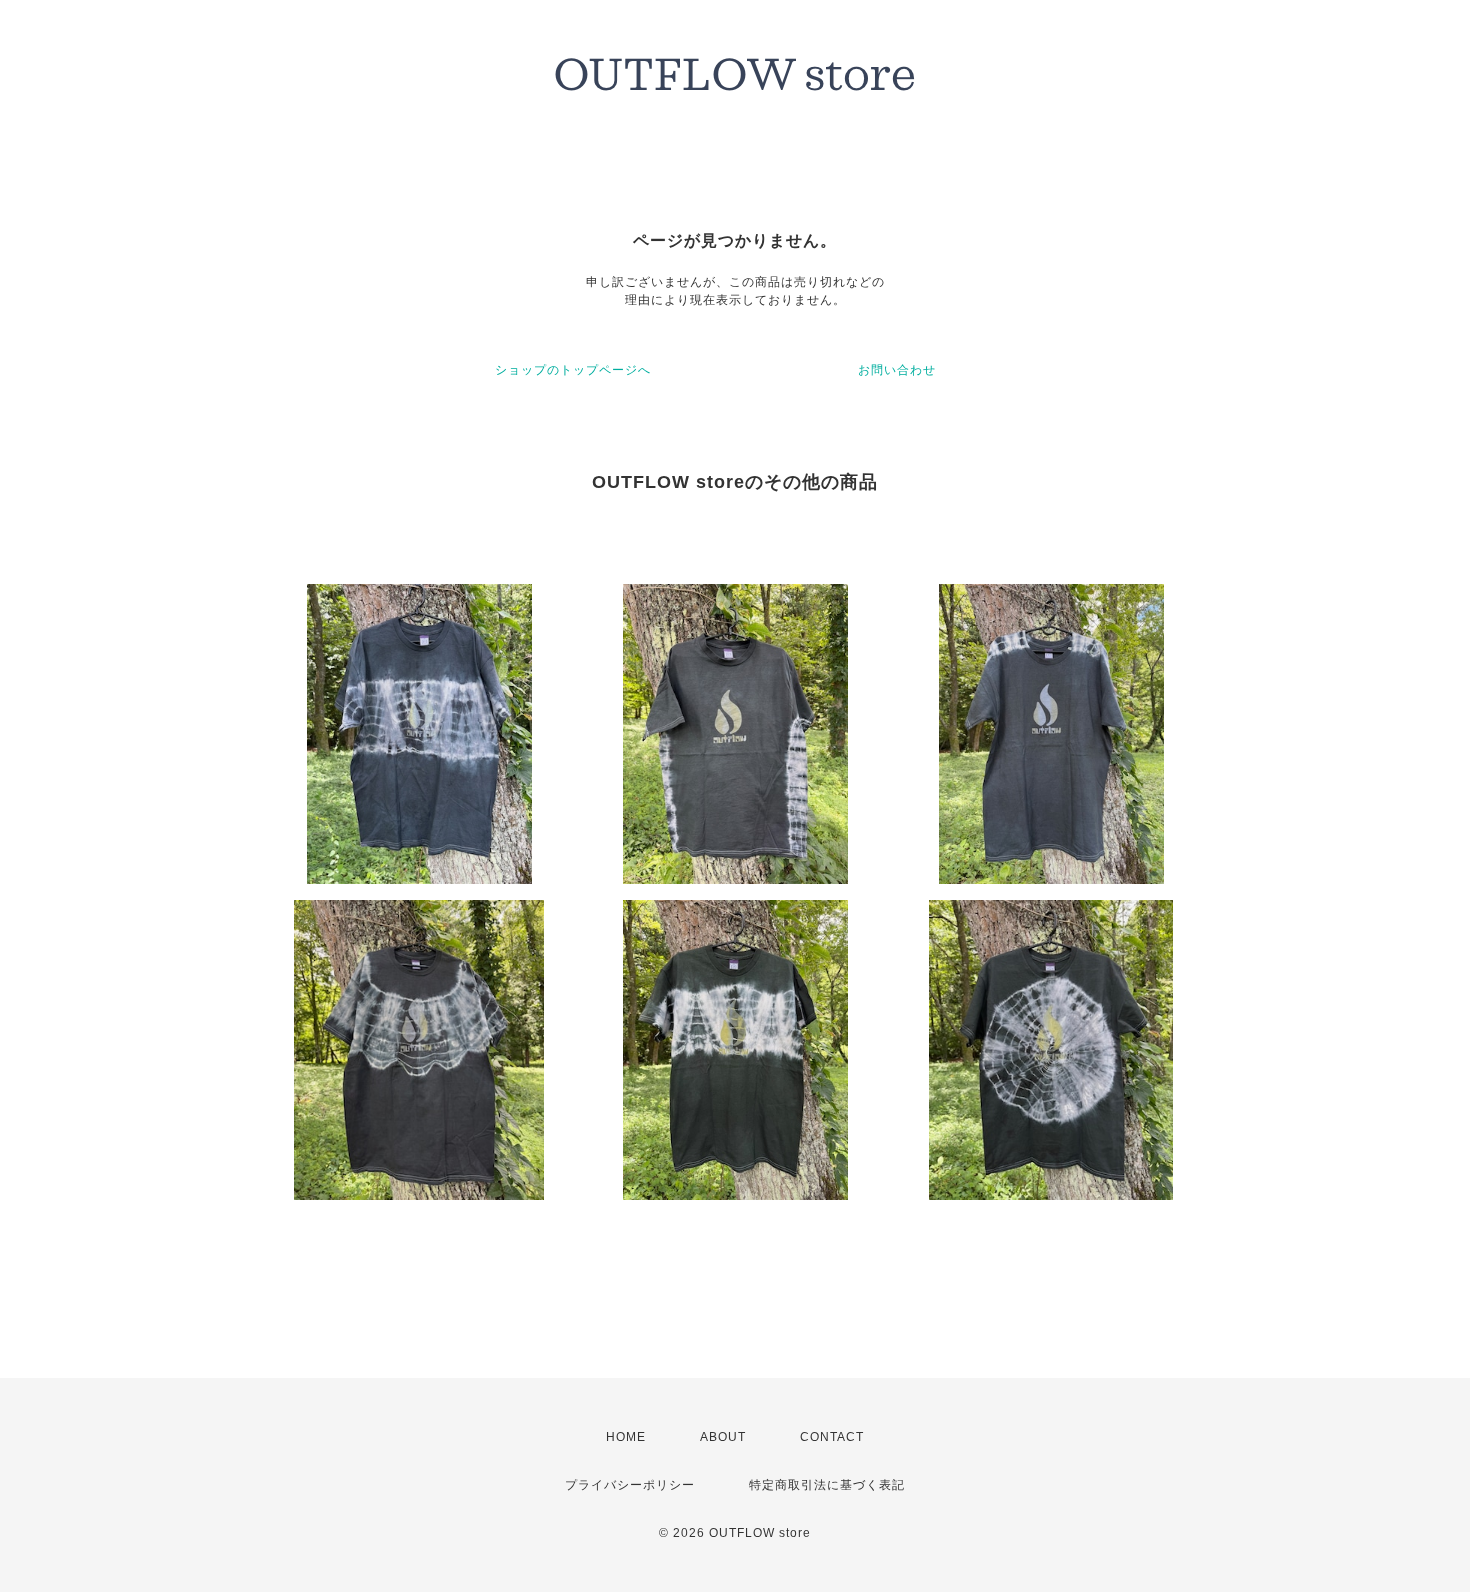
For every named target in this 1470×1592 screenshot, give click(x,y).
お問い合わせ (897, 370)
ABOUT (723, 1437)
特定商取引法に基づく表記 (827, 1485)
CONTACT (832, 1437)
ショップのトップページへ (573, 370)
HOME (626, 1437)
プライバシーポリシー (630, 1485)
